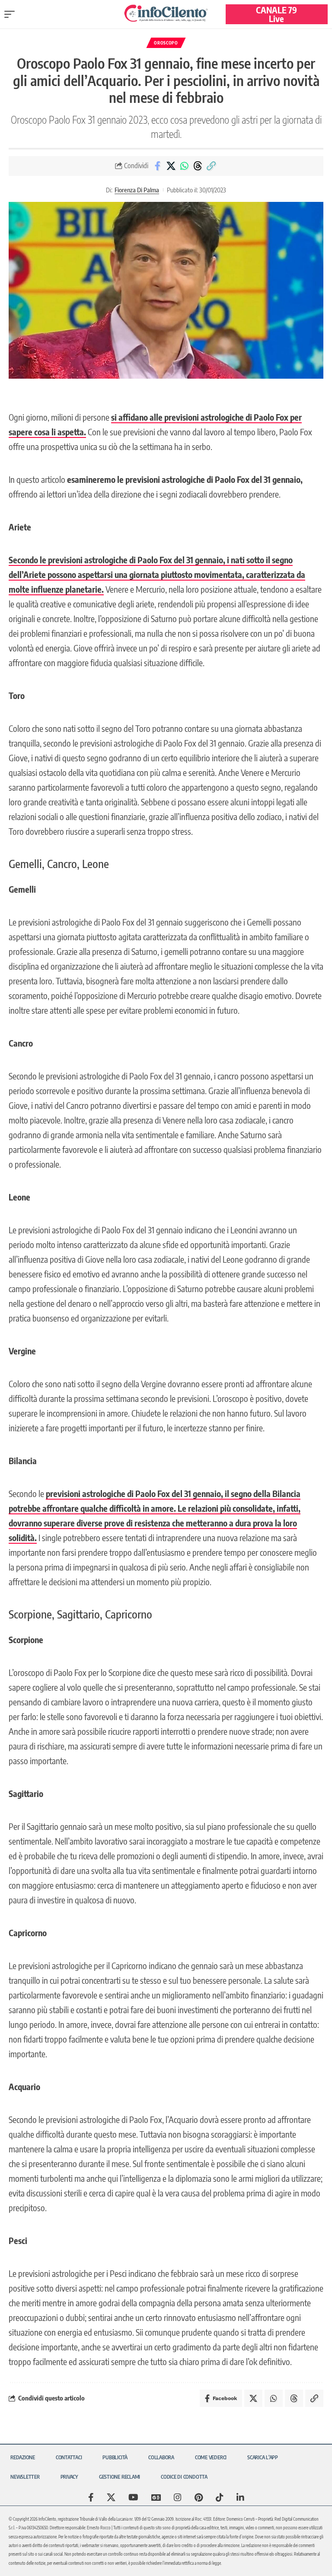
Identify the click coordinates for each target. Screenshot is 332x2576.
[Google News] (156, 2497)
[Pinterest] (199, 2497)
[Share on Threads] (198, 166)
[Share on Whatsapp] (184, 166)
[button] (12, 14)
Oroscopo (166, 43)
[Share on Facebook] (157, 166)
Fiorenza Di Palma (137, 190)
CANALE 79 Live (276, 14)
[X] (111, 2497)
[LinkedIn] (240, 2497)
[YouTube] (133, 2497)
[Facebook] (91, 2497)
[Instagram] (178, 2497)
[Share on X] (171, 166)
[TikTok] (220, 2497)
